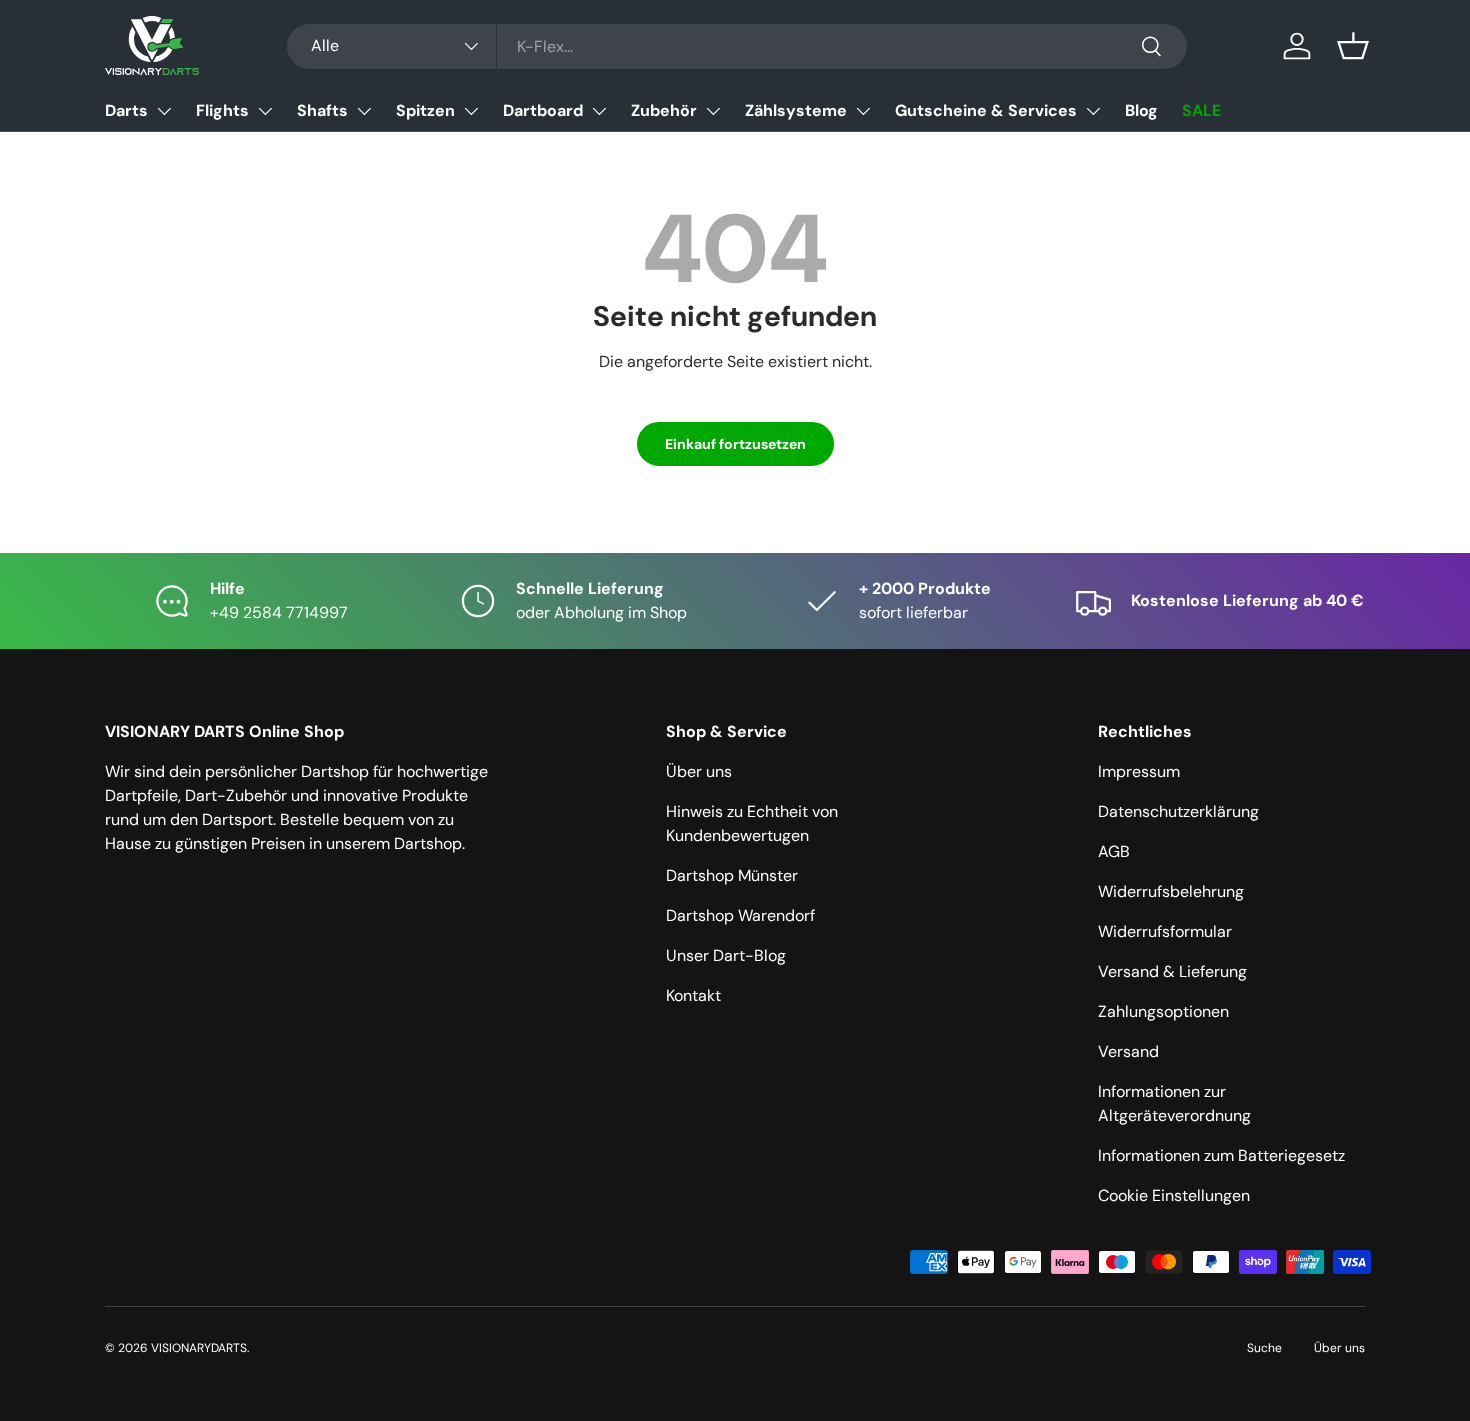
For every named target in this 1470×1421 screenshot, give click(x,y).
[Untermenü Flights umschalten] (265, 111)
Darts (126, 110)
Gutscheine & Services (986, 110)
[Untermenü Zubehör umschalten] (713, 111)
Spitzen (425, 110)
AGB (1114, 851)
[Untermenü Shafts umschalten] (364, 111)
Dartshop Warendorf (740, 915)
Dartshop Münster (732, 875)
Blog (1141, 110)
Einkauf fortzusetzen (735, 444)
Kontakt (693, 995)
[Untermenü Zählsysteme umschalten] (863, 111)
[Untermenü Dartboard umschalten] (599, 111)
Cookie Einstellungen (1174, 1195)
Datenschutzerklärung (1178, 811)
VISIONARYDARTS (199, 1348)
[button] (1353, 46)
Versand (1128, 1051)
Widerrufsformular (1165, 931)
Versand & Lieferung (1172, 971)
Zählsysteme (796, 110)
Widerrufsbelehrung (1171, 891)
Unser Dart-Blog (726, 955)
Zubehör (664, 110)
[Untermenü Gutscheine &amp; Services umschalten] (1093, 111)
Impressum (1139, 771)
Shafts (322, 110)
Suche (1264, 1348)
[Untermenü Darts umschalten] (164, 111)
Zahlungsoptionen (1163, 1011)
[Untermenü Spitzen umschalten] (471, 111)
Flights (222, 110)
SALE (1201, 110)
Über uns (699, 771)
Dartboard (543, 110)
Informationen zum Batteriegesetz (1221, 1155)
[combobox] (737, 46)
